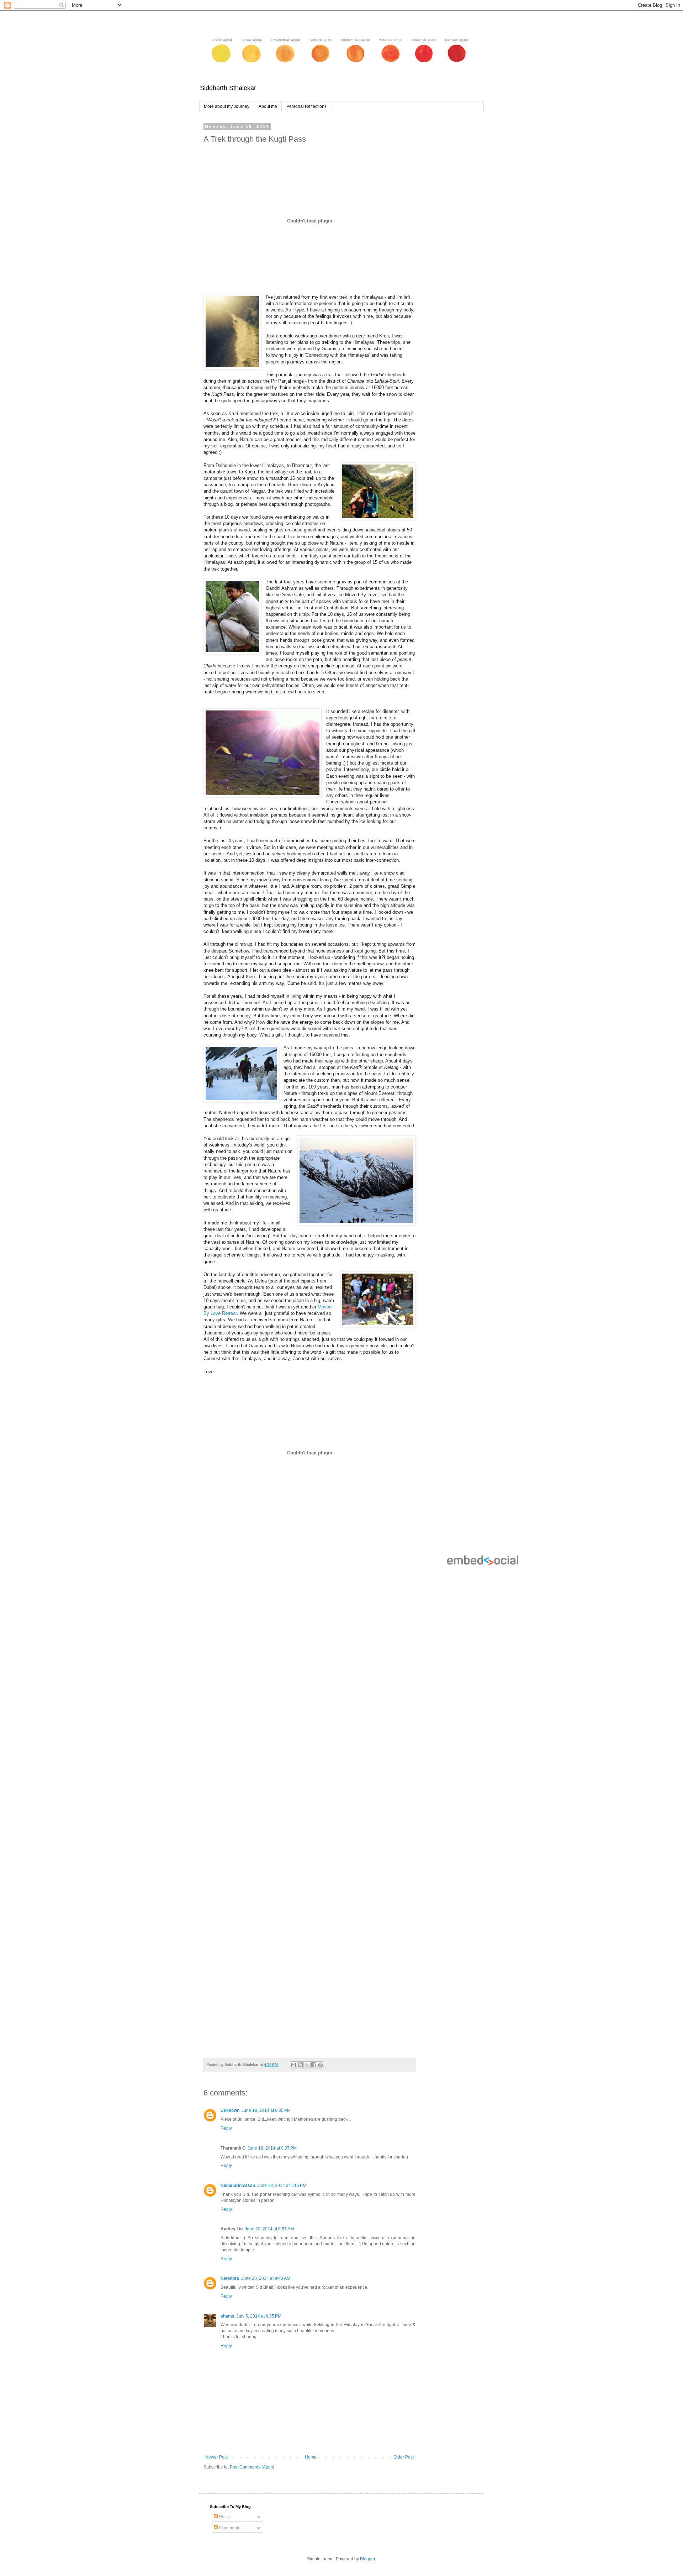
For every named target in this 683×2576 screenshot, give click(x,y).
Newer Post (216, 2457)
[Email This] (293, 2065)
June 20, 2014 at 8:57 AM (269, 2229)
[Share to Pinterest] (321, 2065)
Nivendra (230, 2278)
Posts (224, 2517)
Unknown (230, 2110)
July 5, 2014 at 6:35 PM (259, 2316)
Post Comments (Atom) (252, 2467)
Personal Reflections (306, 106)
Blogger (367, 2559)
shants (227, 2316)
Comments (229, 2528)
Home (311, 2457)
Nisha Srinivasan (238, 2186)
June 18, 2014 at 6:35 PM (266, 2110)
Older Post (404, 2457)
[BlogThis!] (300, 2065)
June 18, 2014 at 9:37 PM (272, 2148)
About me (268, 106)
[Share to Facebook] (314, 2065)
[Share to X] (307, 2065)
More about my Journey (227, 106)
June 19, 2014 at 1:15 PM (282, 2186)
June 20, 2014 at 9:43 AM (266, 2278)
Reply (226, 2128)
